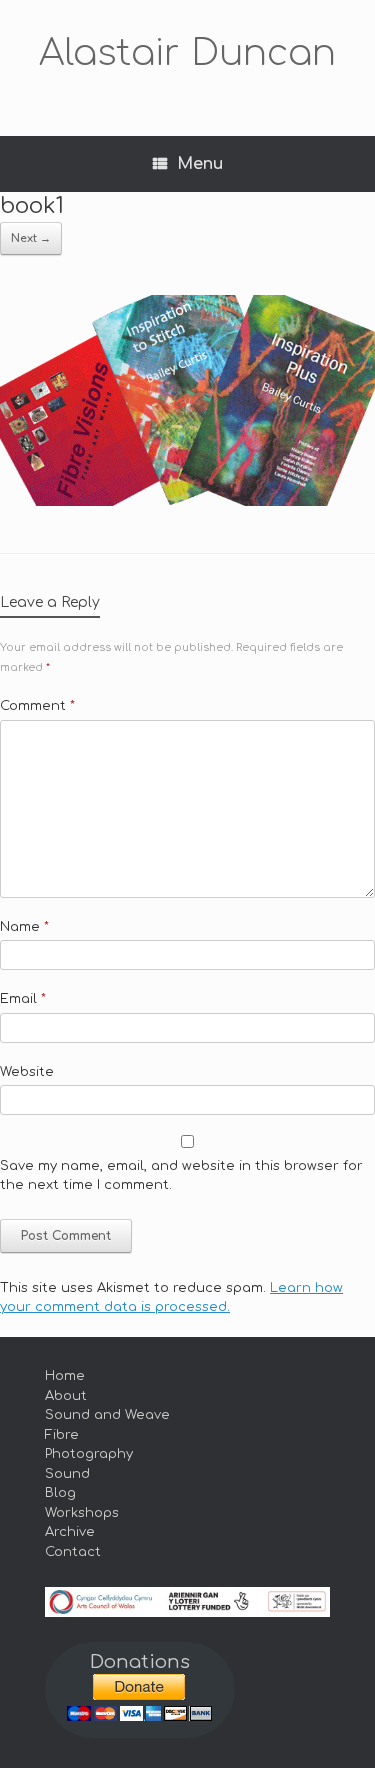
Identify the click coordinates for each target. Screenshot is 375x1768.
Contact (73, 1552)
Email (23, 999)
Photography (89, 1454)
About (66, 1396)
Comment (37, 706)
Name (24, 927)
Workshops (82, 1513)
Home (65, 1376)
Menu (200, 164)
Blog (60, 1493)
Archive (70, 1532)
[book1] (187, 501)
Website (27, 1072)
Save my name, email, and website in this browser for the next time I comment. (181, 1176)
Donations (140, 1662)
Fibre (62, 1435)
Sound (67, 1474)
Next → (31, 238)
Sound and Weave (107, 1415)
